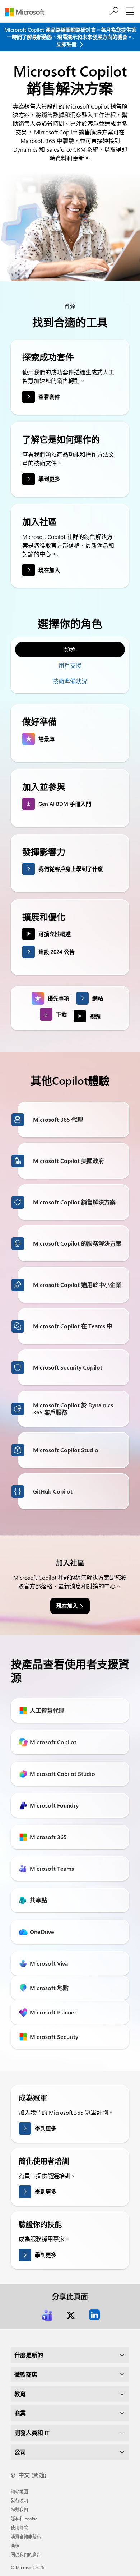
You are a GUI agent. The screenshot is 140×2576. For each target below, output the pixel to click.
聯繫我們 (19, 2510)
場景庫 (46, 739)
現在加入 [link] (67, 1606)
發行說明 (19, 2501)
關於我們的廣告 (26, 2554)
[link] (47, 2315)
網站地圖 (19, 2492)
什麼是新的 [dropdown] (29, 2355)
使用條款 (19, 2527)
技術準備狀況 (70, 681)
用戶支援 (70, 665)
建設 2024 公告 (57, 952)
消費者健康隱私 (26, 2536)
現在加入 (49, 570)
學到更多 (49, 479)
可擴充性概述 (55, 934)
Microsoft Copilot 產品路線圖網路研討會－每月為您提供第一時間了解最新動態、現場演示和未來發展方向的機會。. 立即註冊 (70, 37)
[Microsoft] (27, 12)
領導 (70, 649)
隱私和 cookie (24, 2519)
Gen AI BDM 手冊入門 (65, 804)
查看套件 (49, 397)
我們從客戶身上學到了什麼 (71, 869)
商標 (15, 2545)
